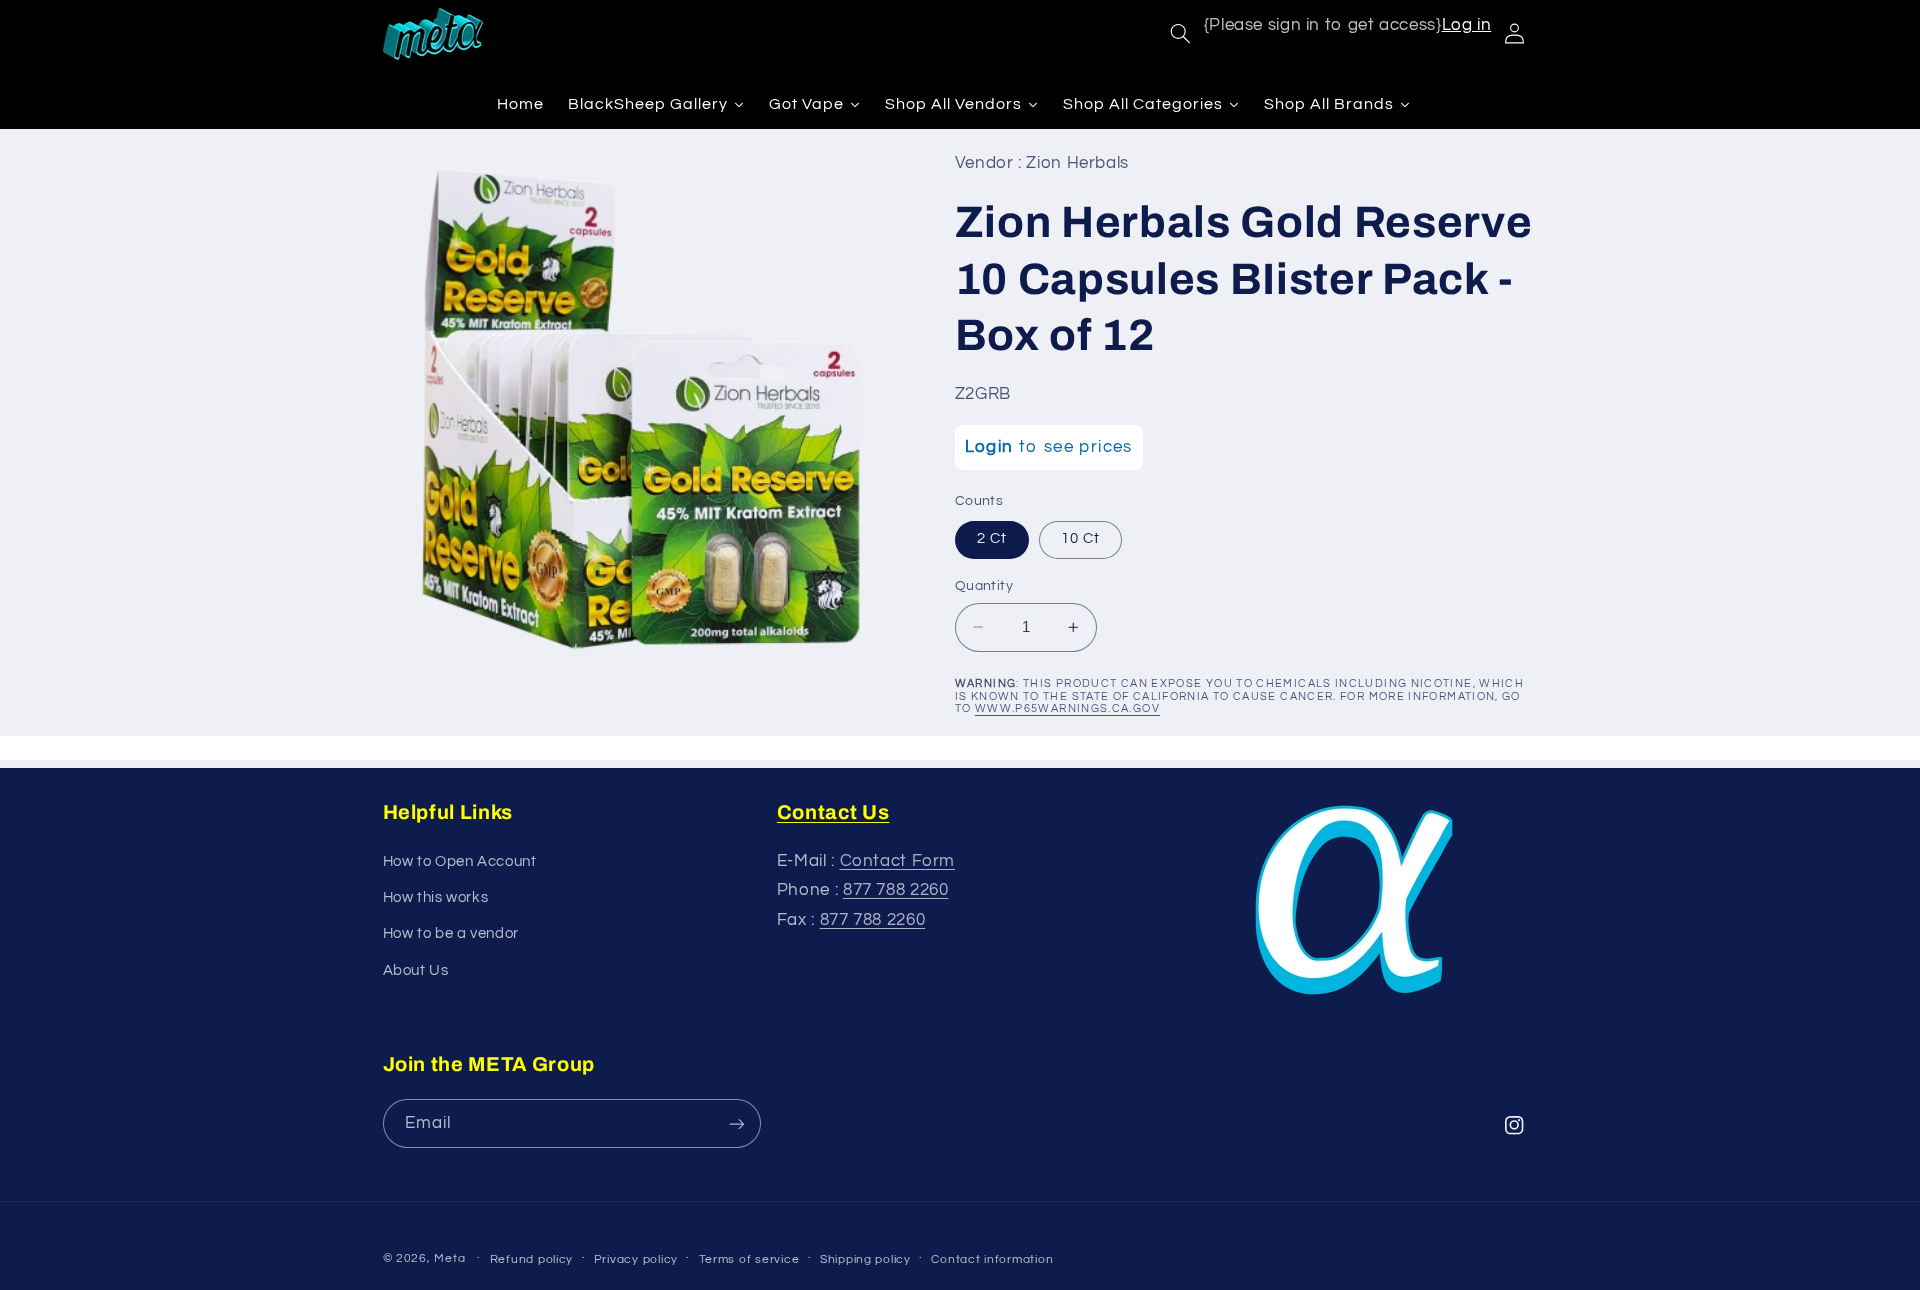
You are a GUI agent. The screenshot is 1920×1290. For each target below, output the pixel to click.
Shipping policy (865, 1259)
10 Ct (1080, 538)
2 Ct (992, 538)
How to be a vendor (451, 933)
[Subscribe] (736, 1123)
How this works (436, 897)
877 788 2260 (896, 890)
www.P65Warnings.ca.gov (1067, 708)
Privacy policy (636, 1259)
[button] (1180, 34)
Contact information (992, 1259)
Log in (1467, 25)
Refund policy (532, 1259)
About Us (416, 970)
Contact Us (833, 812)
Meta (449, 1258)
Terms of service (749, 1259)
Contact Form (898, 861)
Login (989, 447)
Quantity (984, 586)
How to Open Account (460, 861)
